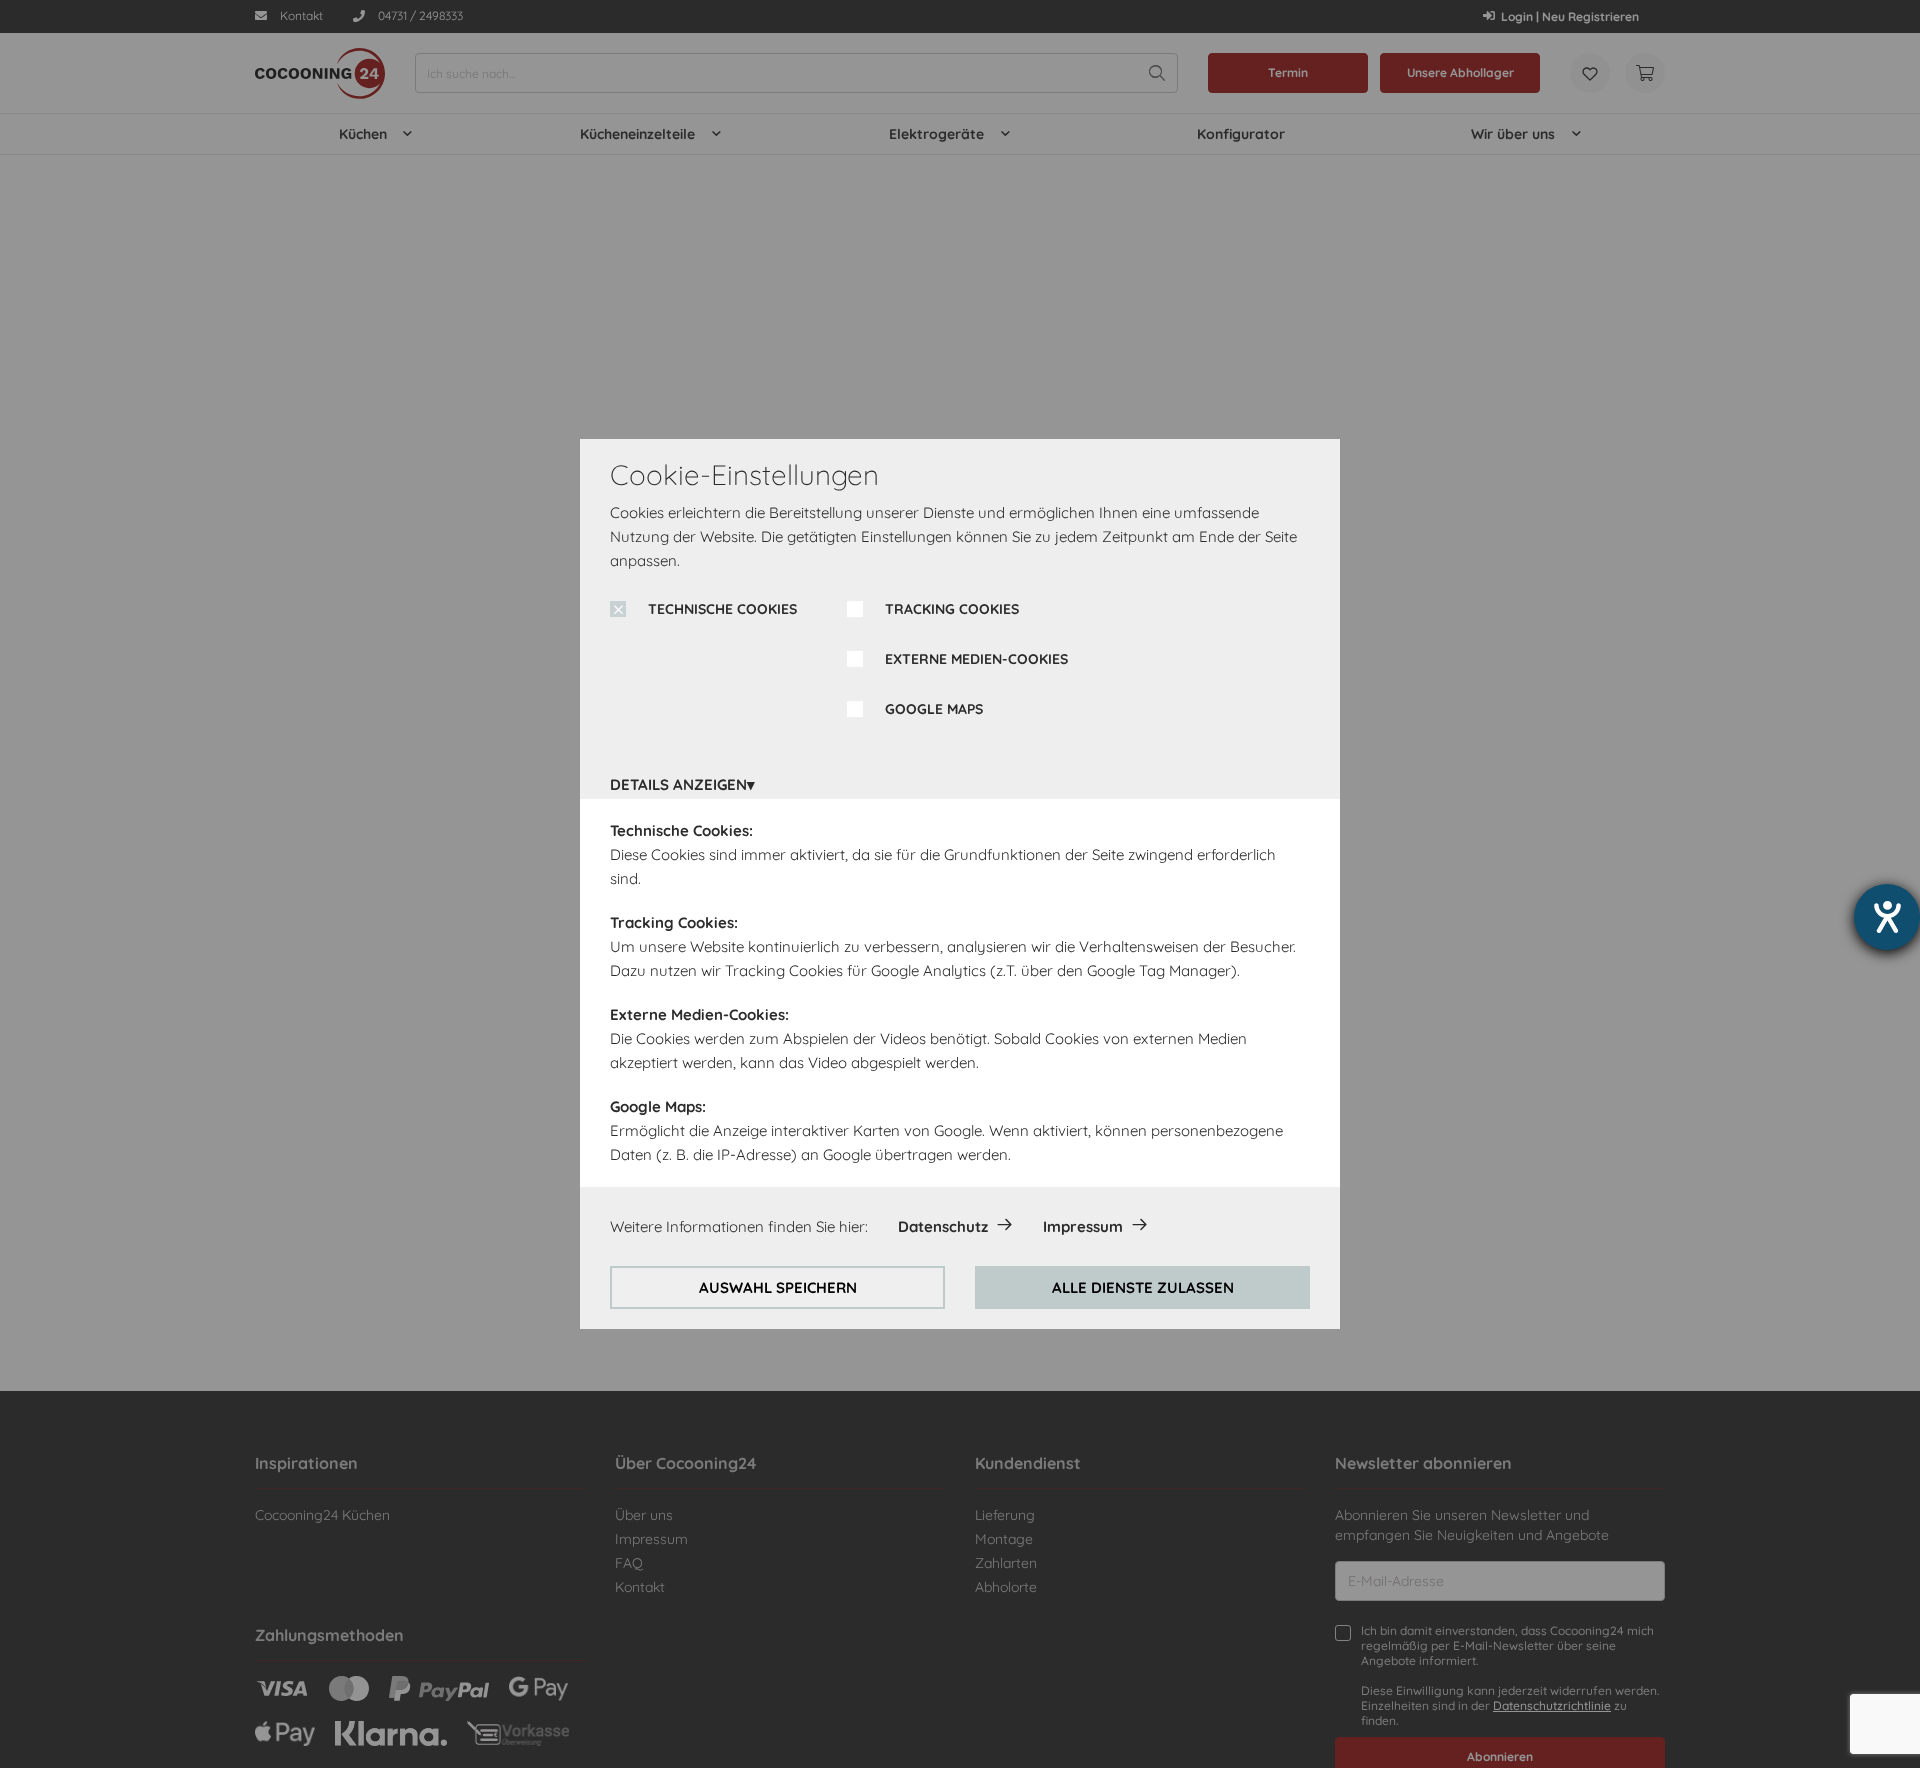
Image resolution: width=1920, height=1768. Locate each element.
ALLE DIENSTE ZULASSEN (1143, 1287)
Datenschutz (943, 1226)
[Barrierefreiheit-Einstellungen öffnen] (1887, 917)
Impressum (1083, 1226)
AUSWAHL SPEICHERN (778, 1287)
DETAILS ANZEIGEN (678, 784)
